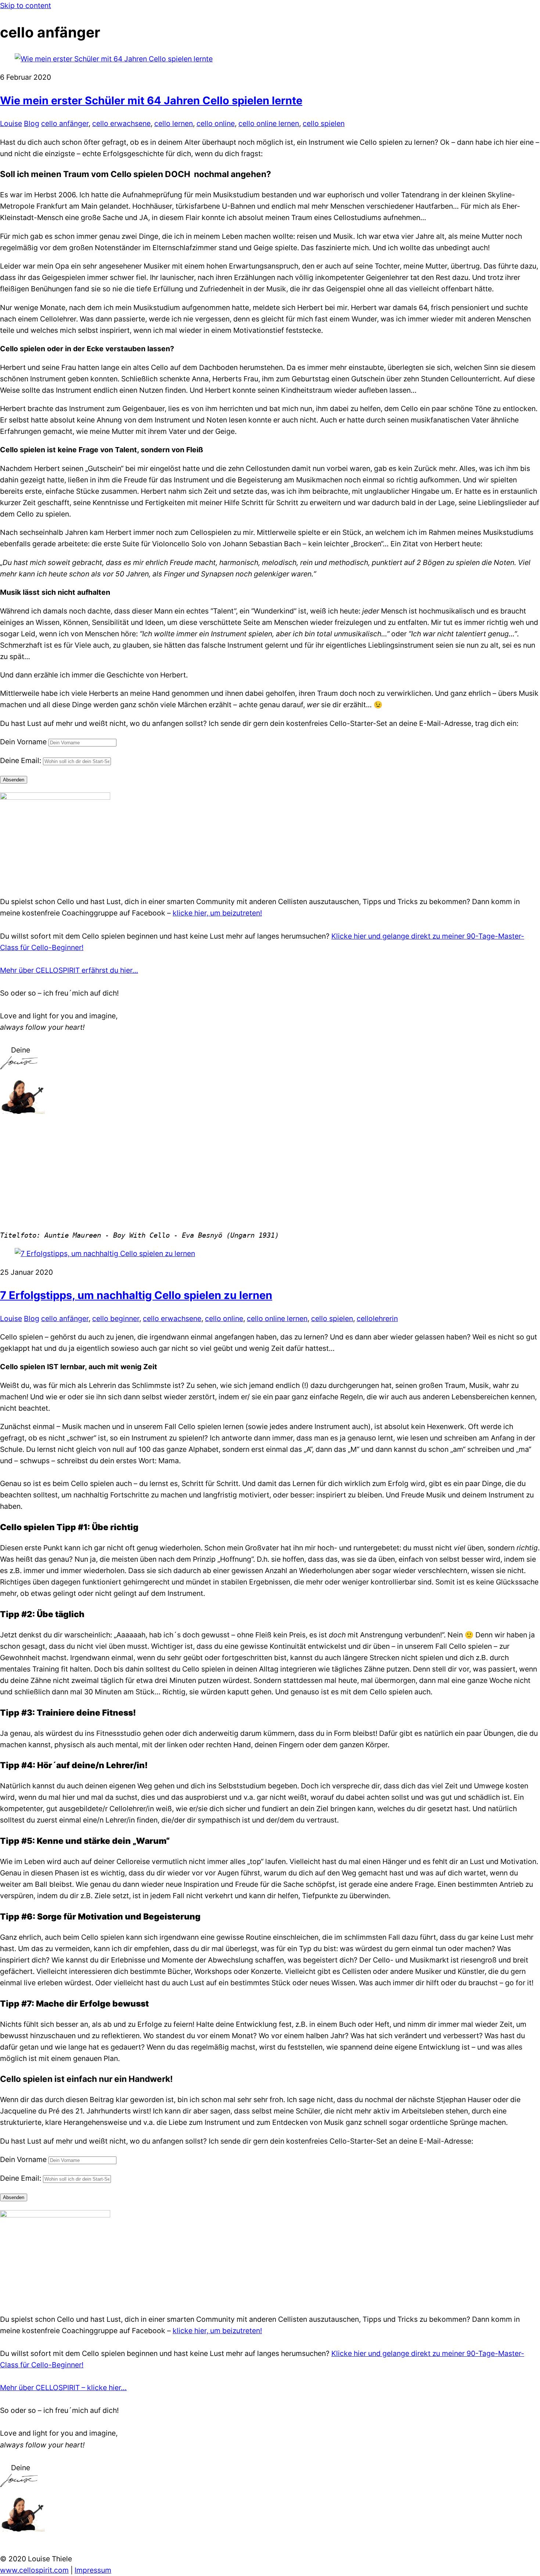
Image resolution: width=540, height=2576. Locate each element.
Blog (32, 123)
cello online (216, 123)
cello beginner (116, 1318)
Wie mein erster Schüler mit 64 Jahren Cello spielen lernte (151, 100)
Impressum (93, 2570)
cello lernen (174, 123)
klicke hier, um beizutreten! (217, 913)
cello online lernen (269, 123)
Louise (11, 123)
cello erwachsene (121, 123)
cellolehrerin (377, 1318)
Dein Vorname (23, 742)
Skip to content (26, 6)
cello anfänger (65, 123)
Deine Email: (21, 760)
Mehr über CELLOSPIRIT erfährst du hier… (69, 970)
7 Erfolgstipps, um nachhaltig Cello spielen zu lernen (136, 1295)
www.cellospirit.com (34, 2570)
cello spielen (324, 123)
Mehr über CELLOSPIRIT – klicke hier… (63, 2388)
